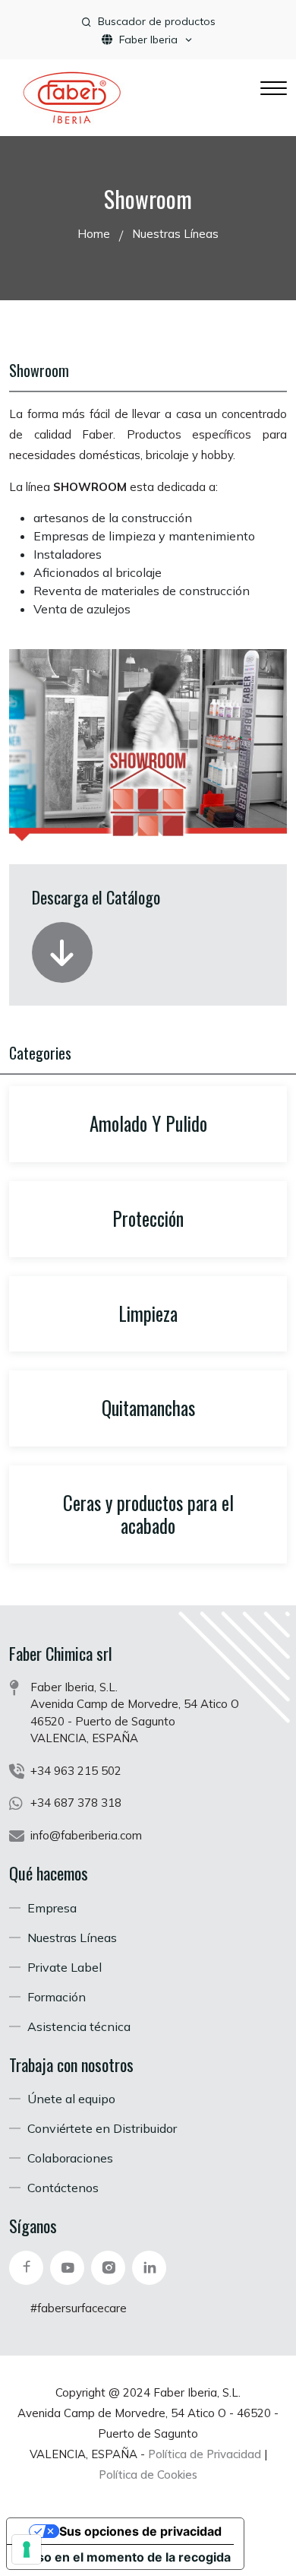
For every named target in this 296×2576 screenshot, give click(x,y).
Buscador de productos (157, 21)
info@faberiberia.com (86, 1835)
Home (94, 234)
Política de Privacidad (205, 2454)
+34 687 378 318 (76, 1803)
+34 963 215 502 (76, 1771)
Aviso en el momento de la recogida (125, 2557)
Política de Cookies (148, 2475)
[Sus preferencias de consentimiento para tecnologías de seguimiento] (27, 2549)
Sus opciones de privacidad (140, 2531)
